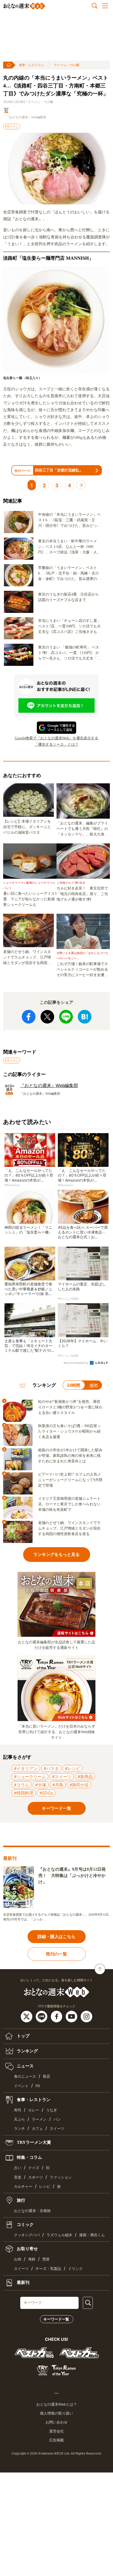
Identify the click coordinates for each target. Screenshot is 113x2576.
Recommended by (76, 1363)
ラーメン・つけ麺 (66, 65)
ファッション (61, 2177)
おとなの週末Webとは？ (57, 2404)
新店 (47, 2076)
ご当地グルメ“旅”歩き (71, 883)
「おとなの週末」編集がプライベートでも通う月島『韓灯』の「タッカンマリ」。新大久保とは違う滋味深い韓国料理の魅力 (82, 829)
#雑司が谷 (79, 1785)
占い (18, 2168)
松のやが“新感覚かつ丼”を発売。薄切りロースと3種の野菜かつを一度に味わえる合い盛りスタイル (70, 1407)
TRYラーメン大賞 (33, 2142)
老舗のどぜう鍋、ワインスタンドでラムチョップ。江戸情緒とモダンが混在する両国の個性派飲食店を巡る (27, 958)
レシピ (45, 2187)
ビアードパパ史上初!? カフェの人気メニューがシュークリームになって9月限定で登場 (70, 1480)
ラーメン (39, 2119)
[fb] (57, 2016)
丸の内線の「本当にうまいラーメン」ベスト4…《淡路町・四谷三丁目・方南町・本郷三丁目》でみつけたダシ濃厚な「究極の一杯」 (56, 86)
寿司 (18, 2110)
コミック (25, 2224)
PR (38, 2086)
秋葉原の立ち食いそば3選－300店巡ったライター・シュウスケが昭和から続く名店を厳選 (69, 1431)
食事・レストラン (32, 65)
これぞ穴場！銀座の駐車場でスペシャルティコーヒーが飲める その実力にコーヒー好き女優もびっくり (83, 970)
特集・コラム (29, 2157)
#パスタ (51, 1768)
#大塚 (41, 1785)
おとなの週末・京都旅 (32, 2211)
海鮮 (32, 2259)
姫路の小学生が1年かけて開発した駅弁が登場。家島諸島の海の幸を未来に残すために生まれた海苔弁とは (70, 1456)
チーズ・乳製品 (48, 2269)
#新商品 (85, 1777)
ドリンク (75, 2269)
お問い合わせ (56, 2422)
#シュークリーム (30, 1777)
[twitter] (27, 2016)
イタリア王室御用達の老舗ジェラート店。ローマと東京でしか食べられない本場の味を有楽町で (69, 1504)
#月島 (58, 1785)
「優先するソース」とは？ (56, 744)
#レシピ (73, 1768)
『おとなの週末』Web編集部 (26, 117)
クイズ (34, 2168)
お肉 (18, 2259)
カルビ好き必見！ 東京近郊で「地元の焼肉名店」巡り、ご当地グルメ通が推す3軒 (82, 894)
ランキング (27, 2051)
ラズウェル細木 (59, 2235)
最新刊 (23, 2282)
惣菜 (46, 2259)
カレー (34, 2110)
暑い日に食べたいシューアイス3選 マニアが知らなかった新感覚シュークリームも (30, 899)
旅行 (20, 2200)
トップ (23, 2036)
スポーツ (35, 2177)
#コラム (22, 1785)
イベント (21, 2086)
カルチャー (23, 2187)
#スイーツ (62, 1777)
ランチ (19, 2129)
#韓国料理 (24, 1793)
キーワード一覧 (56, 2319)
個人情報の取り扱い (56, 2413)
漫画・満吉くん (92, 2235)
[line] (42, 2016)
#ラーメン (12, 126)
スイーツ (57, 2129)
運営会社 (56, 2431)
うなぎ (52, 2110)
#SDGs (46, 1793)
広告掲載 (56, 2440)
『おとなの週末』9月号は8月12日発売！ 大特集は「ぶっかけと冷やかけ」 (72, 1876)
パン (57, 2119)
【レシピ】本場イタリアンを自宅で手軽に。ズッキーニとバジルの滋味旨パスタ (27, 827)
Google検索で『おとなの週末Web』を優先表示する (56, 738)
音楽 (18, 2177)
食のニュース (25, 2076)
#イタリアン (26, 1768)
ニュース (25, 2066)
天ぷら (19, 2119)
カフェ (37, 2129)
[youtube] (72, 2016)
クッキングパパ (27, 2235)
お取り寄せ (27, 2249)
